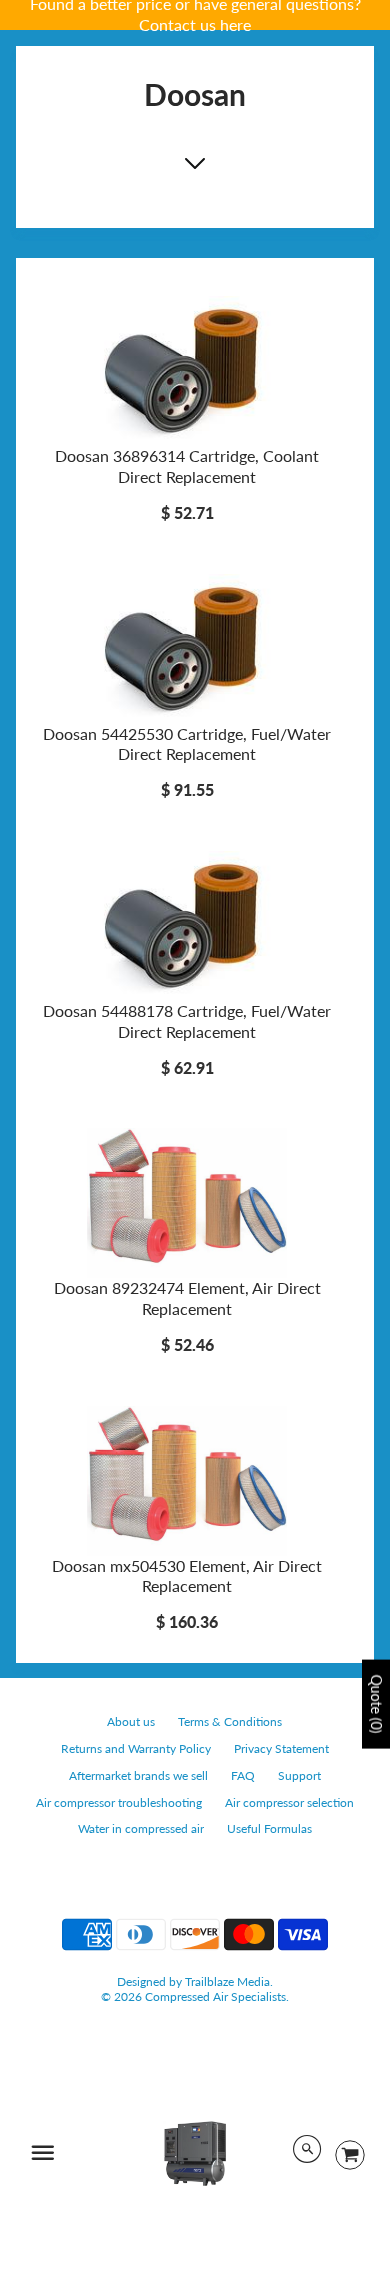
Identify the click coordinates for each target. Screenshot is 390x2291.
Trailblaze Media (227, 1981)
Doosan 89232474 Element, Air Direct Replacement (187, 1298)
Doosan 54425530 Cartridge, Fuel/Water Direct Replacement (187, 744)
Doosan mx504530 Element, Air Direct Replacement (187, 1576)
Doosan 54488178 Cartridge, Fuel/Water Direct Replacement (187, 1021)
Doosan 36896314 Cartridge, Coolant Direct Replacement (187, 466)
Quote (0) (376, 1704)
